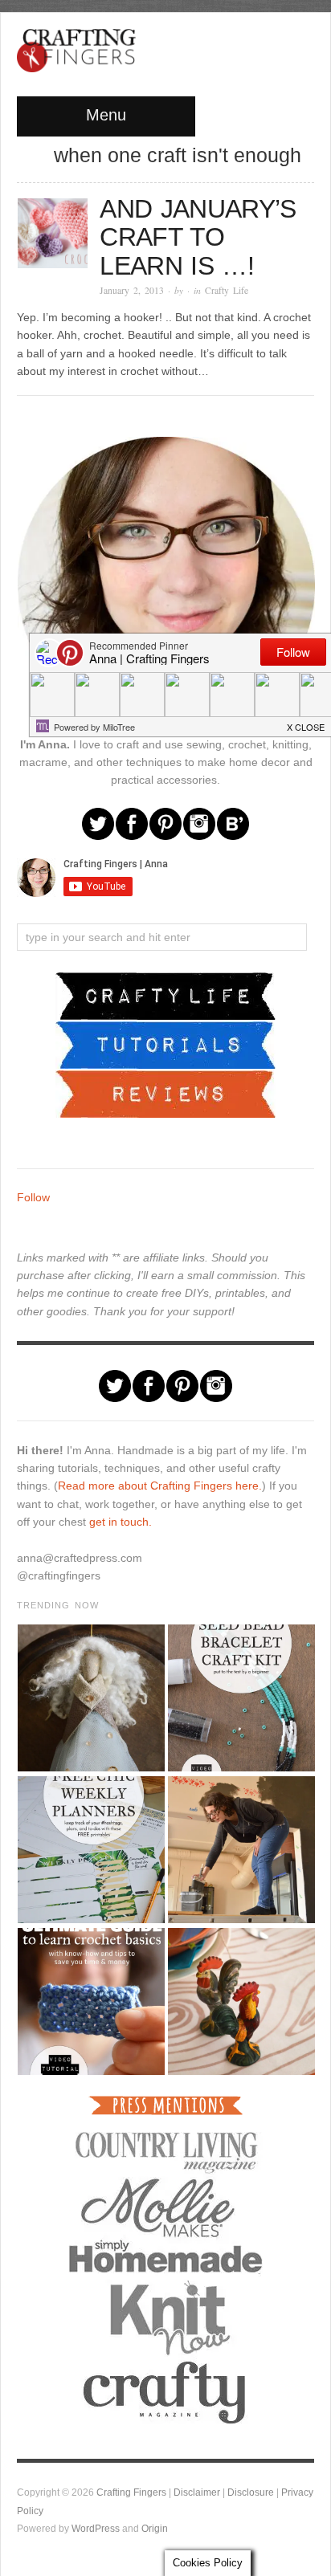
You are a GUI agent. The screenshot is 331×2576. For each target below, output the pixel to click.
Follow (33, 1197)
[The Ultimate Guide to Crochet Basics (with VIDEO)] (90, 2001)
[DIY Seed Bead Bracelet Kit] (241, 1698)
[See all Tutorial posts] (165, 1044)
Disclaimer (197, 2492)
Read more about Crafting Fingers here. (160, 1486)
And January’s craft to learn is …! (198, 237)
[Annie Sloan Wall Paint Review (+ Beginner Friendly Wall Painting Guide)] (241, 1850)
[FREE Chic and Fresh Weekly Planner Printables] (90, 1850)
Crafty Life (227, 290)
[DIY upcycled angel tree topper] (90, 1698)
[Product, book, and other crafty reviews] (165, 1093)
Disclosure (251, 2492)
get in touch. (121, 1522)
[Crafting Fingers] (76, 47)
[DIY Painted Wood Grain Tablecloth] (241, 2001)
